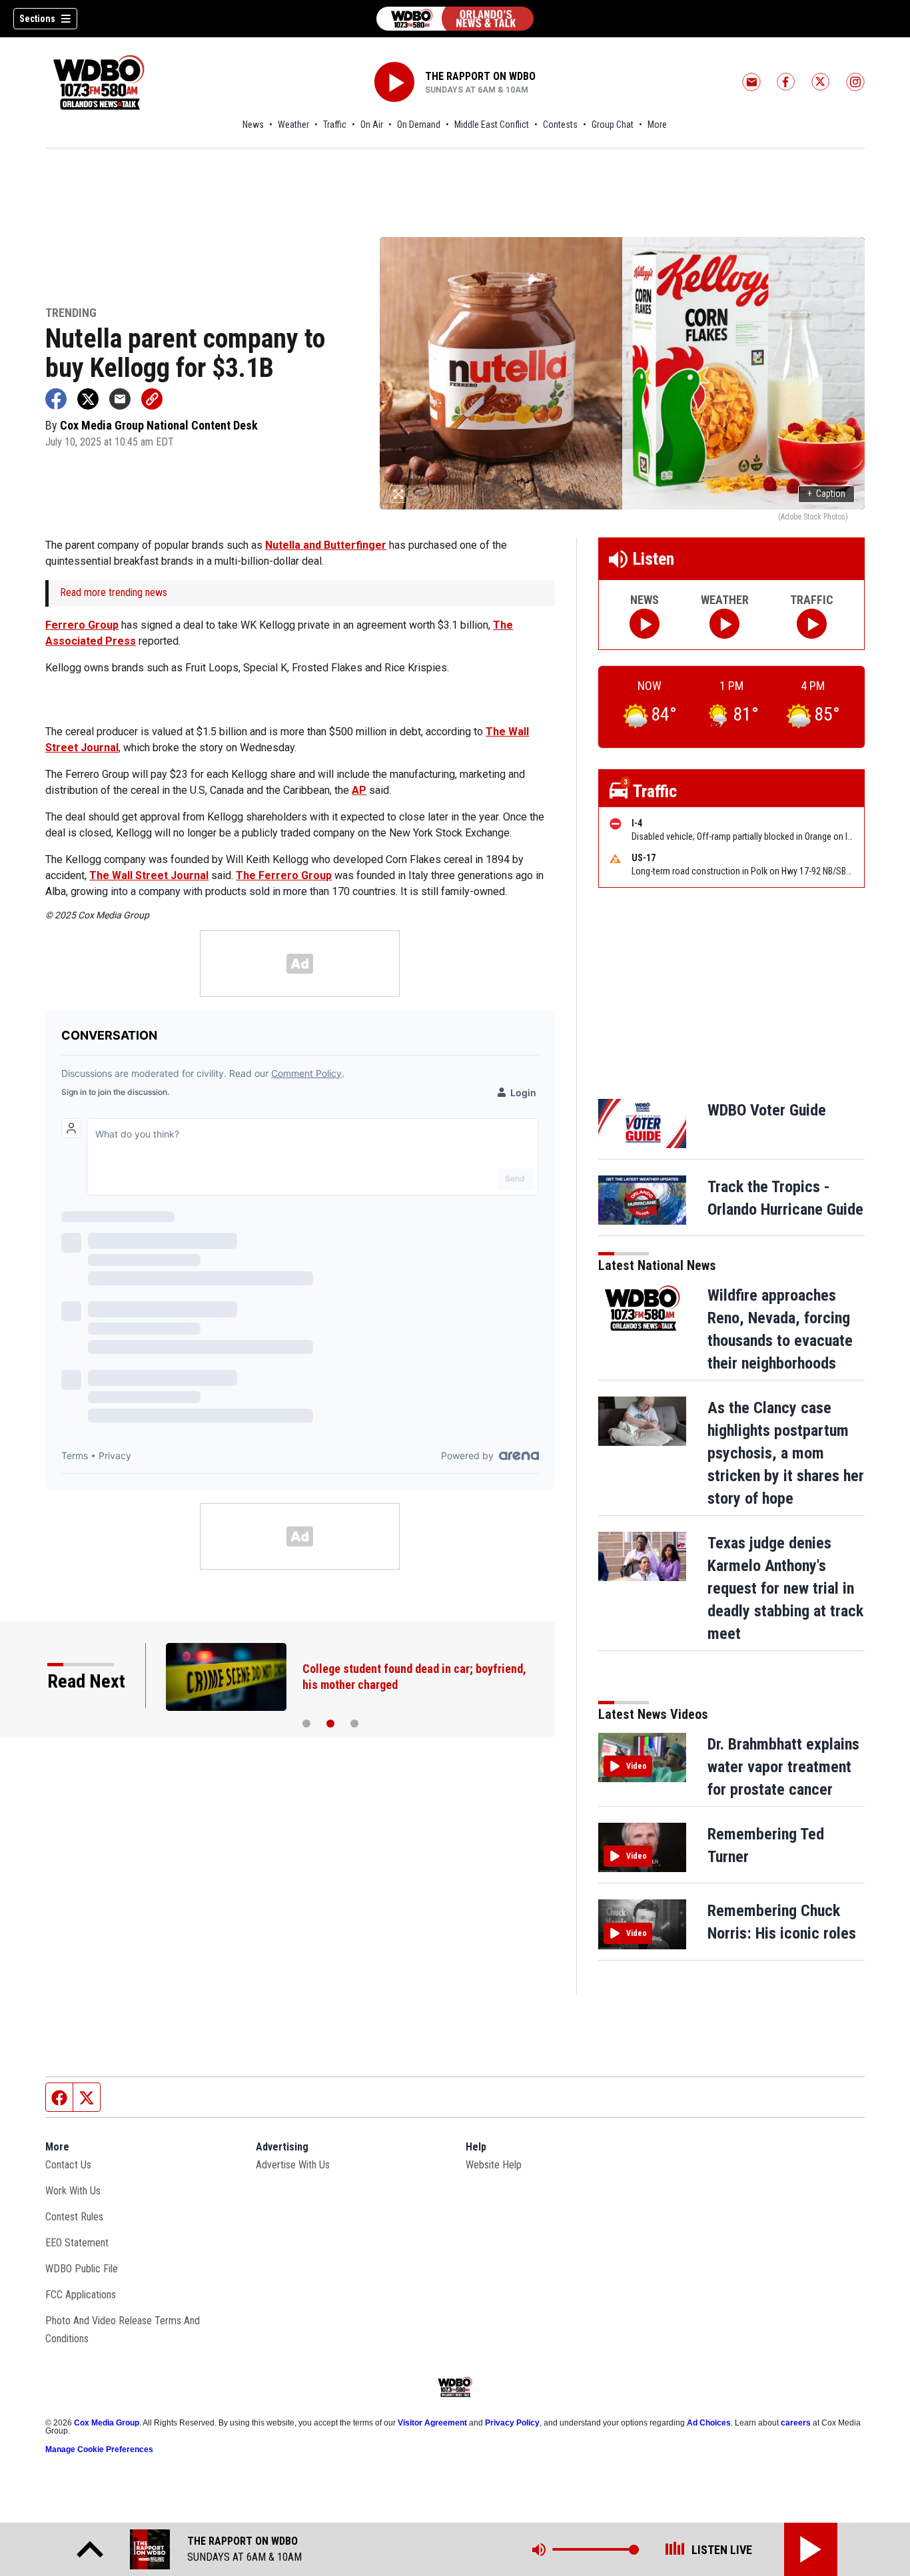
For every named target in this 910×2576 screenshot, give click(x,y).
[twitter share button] (88, 399)
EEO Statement (77, 2243)
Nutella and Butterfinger (326, 545)
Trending (71, 313)
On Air (372, 125)
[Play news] (645, 624)
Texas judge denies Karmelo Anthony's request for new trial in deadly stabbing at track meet (785, 1588)
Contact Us (68, 2165)
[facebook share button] (56, 399)
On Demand (419, 125)
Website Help (494, 2165)
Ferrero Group (82, 625)
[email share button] (120, 399)
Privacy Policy (512, 2423)
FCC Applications (81, 2295)
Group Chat (613, 125)
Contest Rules (74, 2217)
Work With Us (73, 2191)
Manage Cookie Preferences (99, 2449)
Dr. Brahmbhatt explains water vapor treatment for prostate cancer (783, 1767)
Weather (293, 125)
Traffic (335, 125)
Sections (37, 19)
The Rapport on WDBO (480, 76)
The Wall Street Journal (149, 875)
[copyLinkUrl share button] (152, 399)
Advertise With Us (293, 2165)
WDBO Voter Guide (767, 1110)
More (657, 125)
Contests (560, 125)
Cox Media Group (107, 2423)
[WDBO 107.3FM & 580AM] (455, 19)
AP (359, 790)
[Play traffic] (812, 624)
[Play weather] (724, 624)
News (253, 125)
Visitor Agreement (432, 2423)
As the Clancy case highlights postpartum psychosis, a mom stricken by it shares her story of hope (786, 1453)
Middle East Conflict (492, 125)
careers (796, 2423)
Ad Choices (709, 2423)
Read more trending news (114, 592)
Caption (826, 493)
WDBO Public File (82, 2269)
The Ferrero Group (284, 875)
